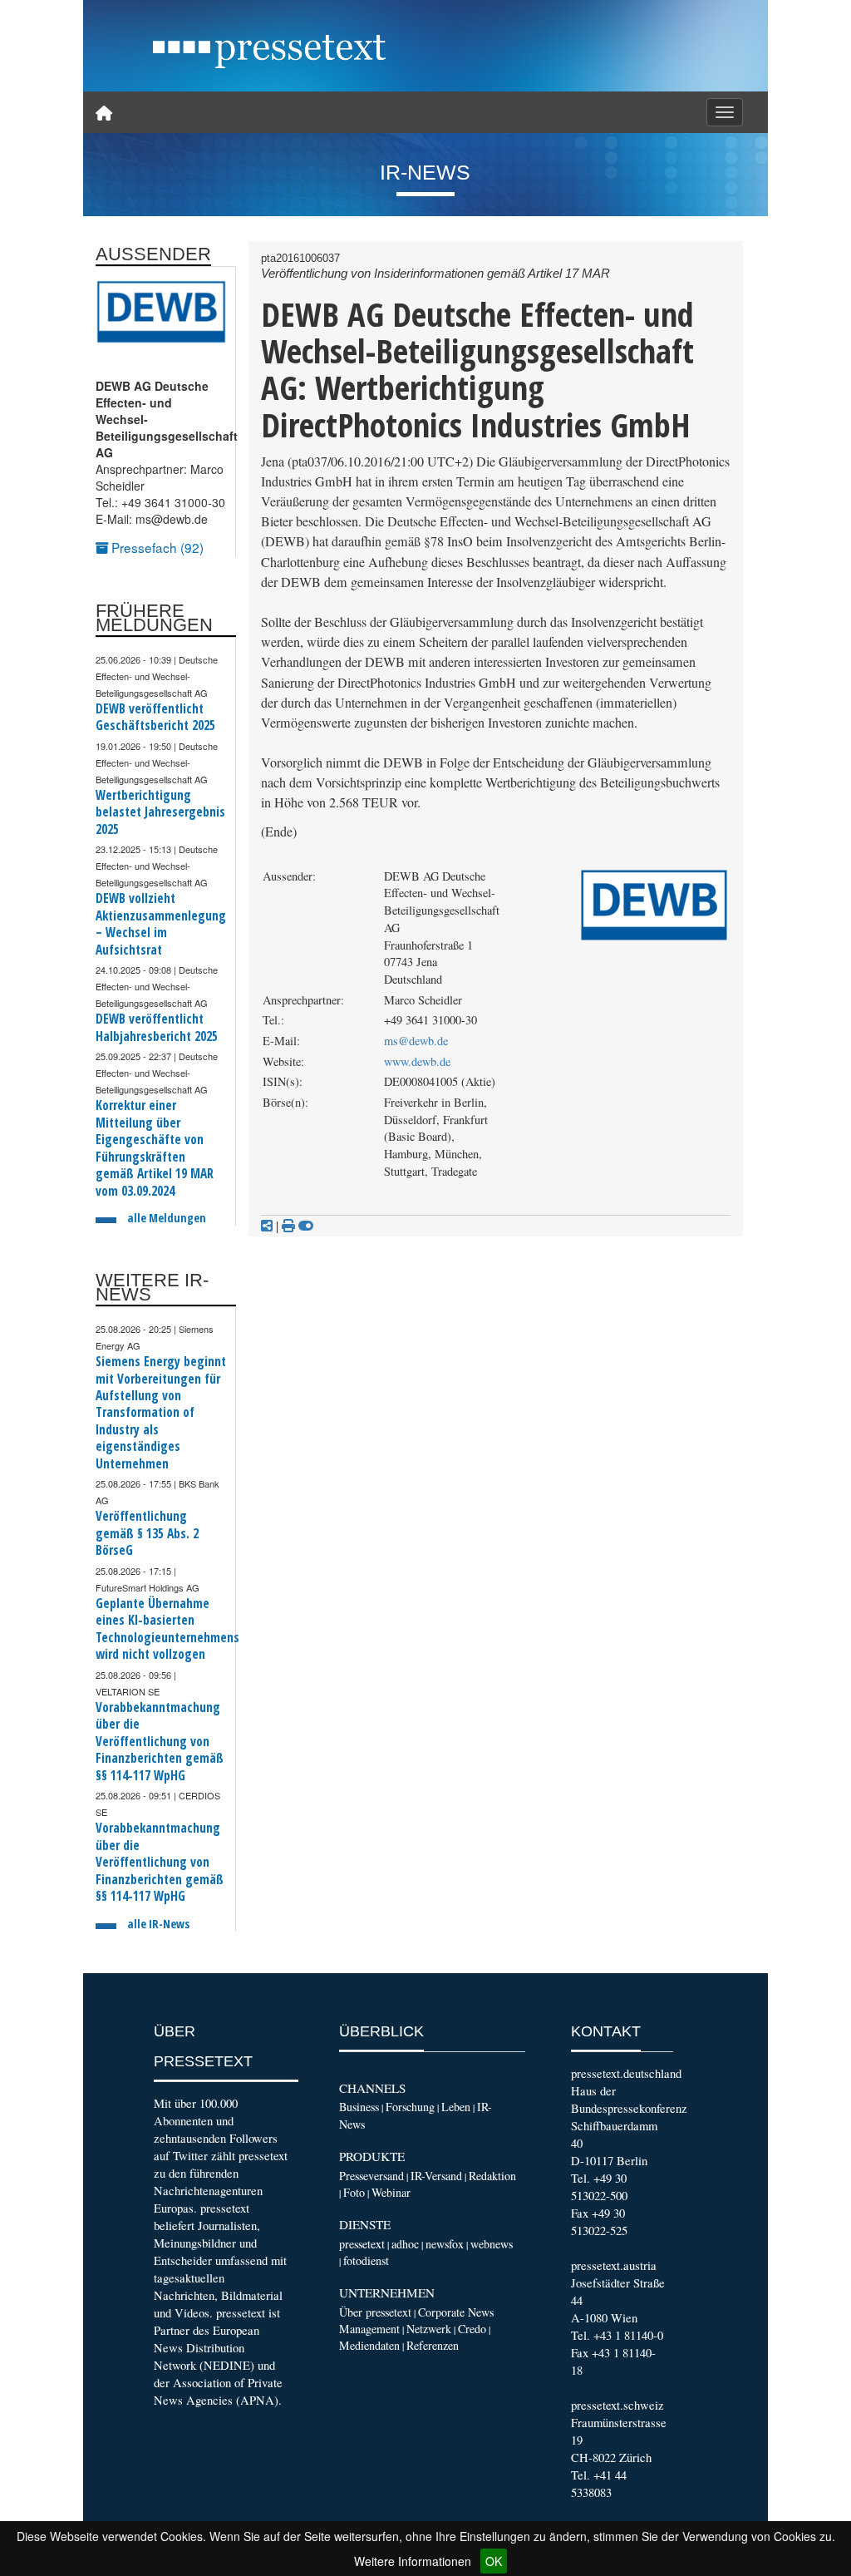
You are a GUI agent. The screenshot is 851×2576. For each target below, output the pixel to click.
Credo (472, 2329)
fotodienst (366, 2260)
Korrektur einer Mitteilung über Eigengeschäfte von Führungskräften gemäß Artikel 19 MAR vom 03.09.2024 (155, 1148)
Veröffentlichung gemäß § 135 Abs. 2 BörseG (147, 1533)
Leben (456, 2107)
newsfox (445, 2244)
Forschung (410, 2107)
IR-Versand (436, 2176)
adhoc (405, 2244)
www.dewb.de (417, 1061)
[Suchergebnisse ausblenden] (306, 1226)
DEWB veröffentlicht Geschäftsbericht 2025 (155, 717)
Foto (354, 2192)
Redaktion (492, 2176)
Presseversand (371, 2176)
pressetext (362, 2244)
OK (494, 2561)
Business (359, 2107)
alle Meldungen (167, 1218)
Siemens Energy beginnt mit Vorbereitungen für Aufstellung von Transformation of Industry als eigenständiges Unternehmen (161, 1413)
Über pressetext (375, 2312)
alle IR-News (158, 1924)
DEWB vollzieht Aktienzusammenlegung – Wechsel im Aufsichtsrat (161, 924)
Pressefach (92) (156, 547)
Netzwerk (429, 2329)
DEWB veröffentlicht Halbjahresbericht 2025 (157, 1027)
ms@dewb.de (416, 1041)
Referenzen (433, 2345)
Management (369, 2329)
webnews (492, 2244)
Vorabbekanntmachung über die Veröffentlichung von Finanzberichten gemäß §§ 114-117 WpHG (160, 1742)
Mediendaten (369, 2345)
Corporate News (456, 2312)
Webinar (391, 2192)
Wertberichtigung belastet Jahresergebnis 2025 (160, 812)
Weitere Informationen (413, 2561)
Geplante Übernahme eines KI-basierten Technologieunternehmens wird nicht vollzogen (167, 1629)
